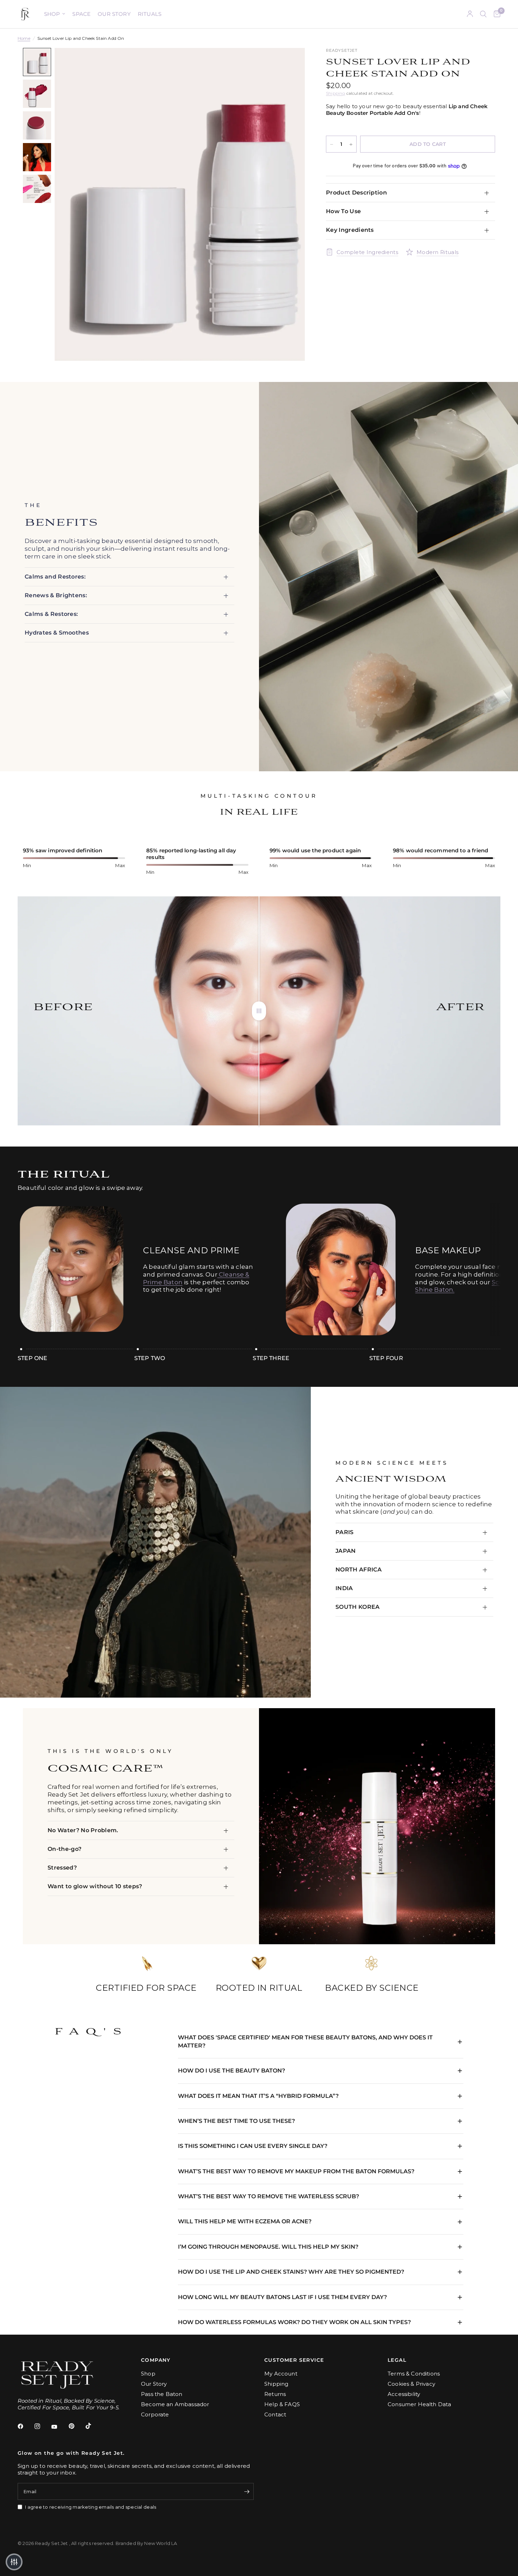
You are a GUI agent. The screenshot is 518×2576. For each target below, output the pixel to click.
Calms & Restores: (52, 614)
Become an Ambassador (175, 2404)
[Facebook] (25, 2426)
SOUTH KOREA (358, 1607)
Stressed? (62, 1868)
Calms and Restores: (55, 577)
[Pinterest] (76, 2426)
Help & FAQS (282, 2404)
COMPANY (156, 2360)
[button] (14, 2562)
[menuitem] (55, 14)
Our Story (114, 14)
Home (24, 38)
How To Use (343, 211)
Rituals (150, 14)
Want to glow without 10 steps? (95, 1886)
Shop (52, 14)
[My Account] (470, 14)
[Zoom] (290, 63)
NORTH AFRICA (359, 1570)
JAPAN (346, 1551)
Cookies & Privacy (411, 2384)
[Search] (483, 14)
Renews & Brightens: (56, 595)
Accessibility (404, 2394)
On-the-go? (64, 1849)
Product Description (356, 193)
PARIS (345, 1532)
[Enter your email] (247, 2491)
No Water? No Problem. (83, 1830)
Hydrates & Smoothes (57, 633)
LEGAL (397, 2360)
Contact (275, 2414)
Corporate (155, 2414)
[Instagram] (42, 2426)
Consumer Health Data (419, 2404)
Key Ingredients (350, 230)
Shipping (335, 93)
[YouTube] (59, 2427)
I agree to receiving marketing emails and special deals (91, 2507)
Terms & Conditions (414, 2374)
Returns (275, 2394)
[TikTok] (93, 2426)
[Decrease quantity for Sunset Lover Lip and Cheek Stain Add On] (332, 144)
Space (81, 14)
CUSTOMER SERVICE (294, 2360)
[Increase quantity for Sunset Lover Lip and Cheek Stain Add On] (351, 144)
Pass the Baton (162, 2394)
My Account (281, 2374)
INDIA (344, 1588)
